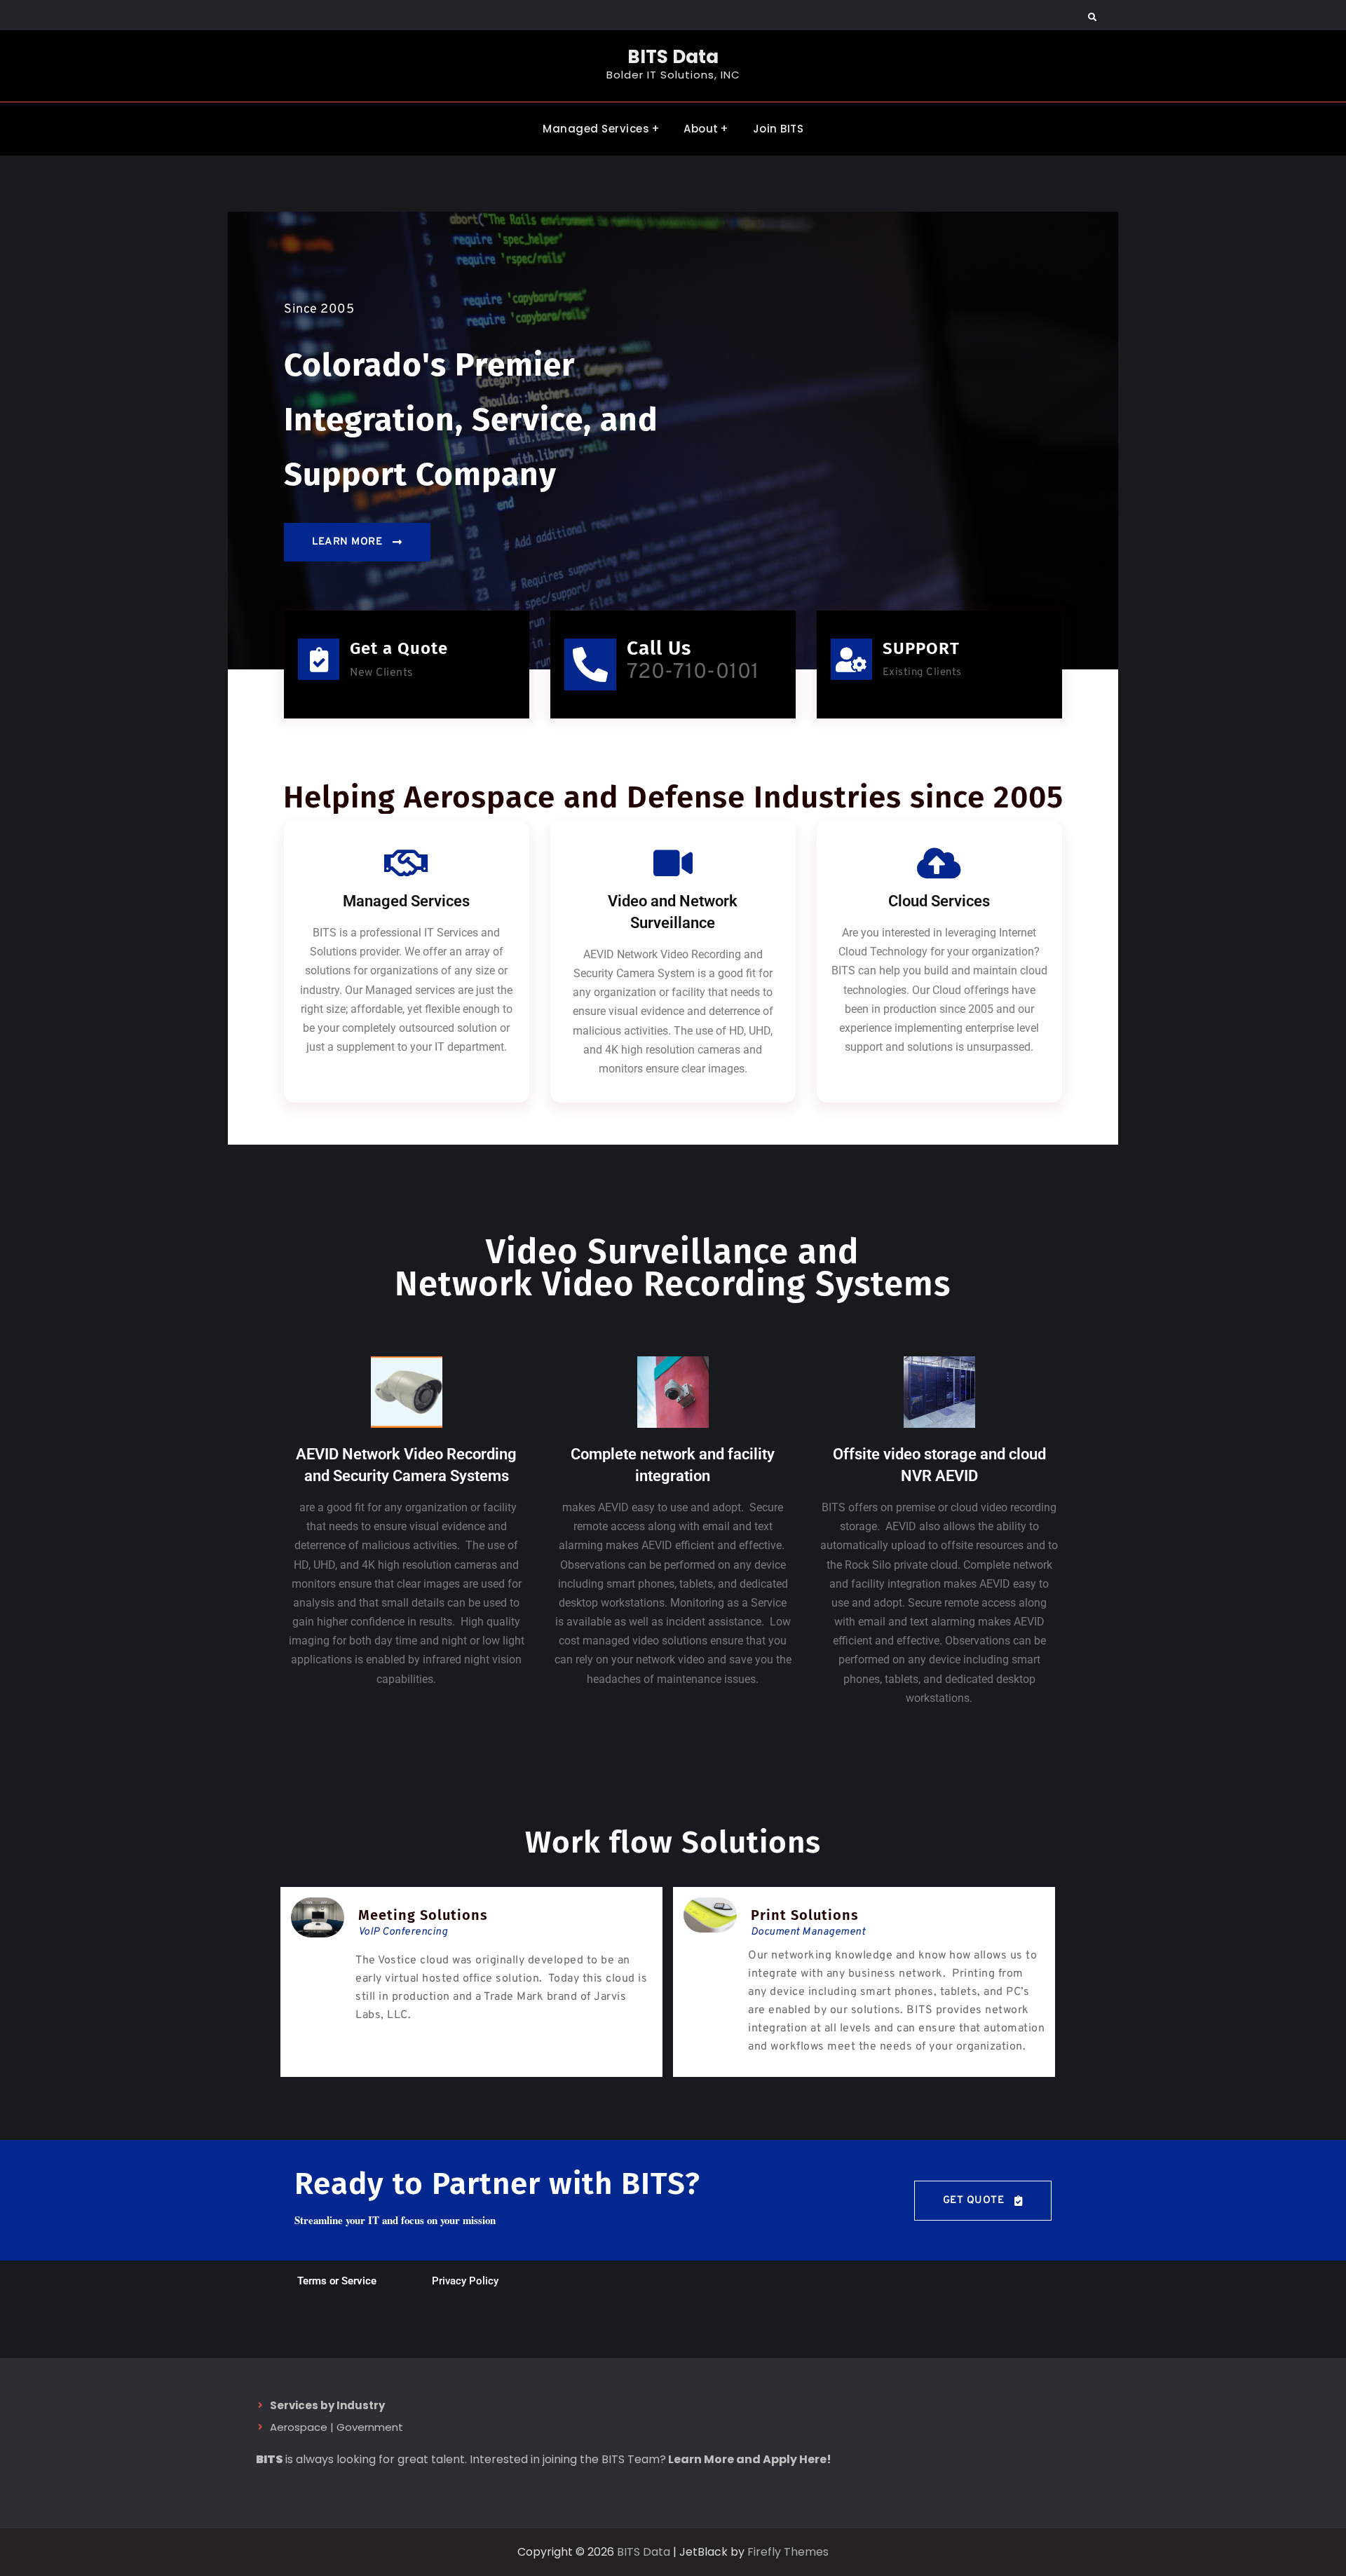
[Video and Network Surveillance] (673, 863)
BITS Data (673, 57)
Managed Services (596, 129)
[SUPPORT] (851, 659)
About (701, 129)
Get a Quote (399, 648)
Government (370, 2427)
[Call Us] (590, 665)
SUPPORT (921, 648)
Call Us (659, 648)
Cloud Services (939, 901)
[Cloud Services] (939, 863)
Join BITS (779, 129)
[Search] (1092, 18)
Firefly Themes (788, 2552)
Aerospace (299, 2427)
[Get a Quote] (319, 659)
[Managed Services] (407, 863)
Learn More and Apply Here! (750, 2459)
